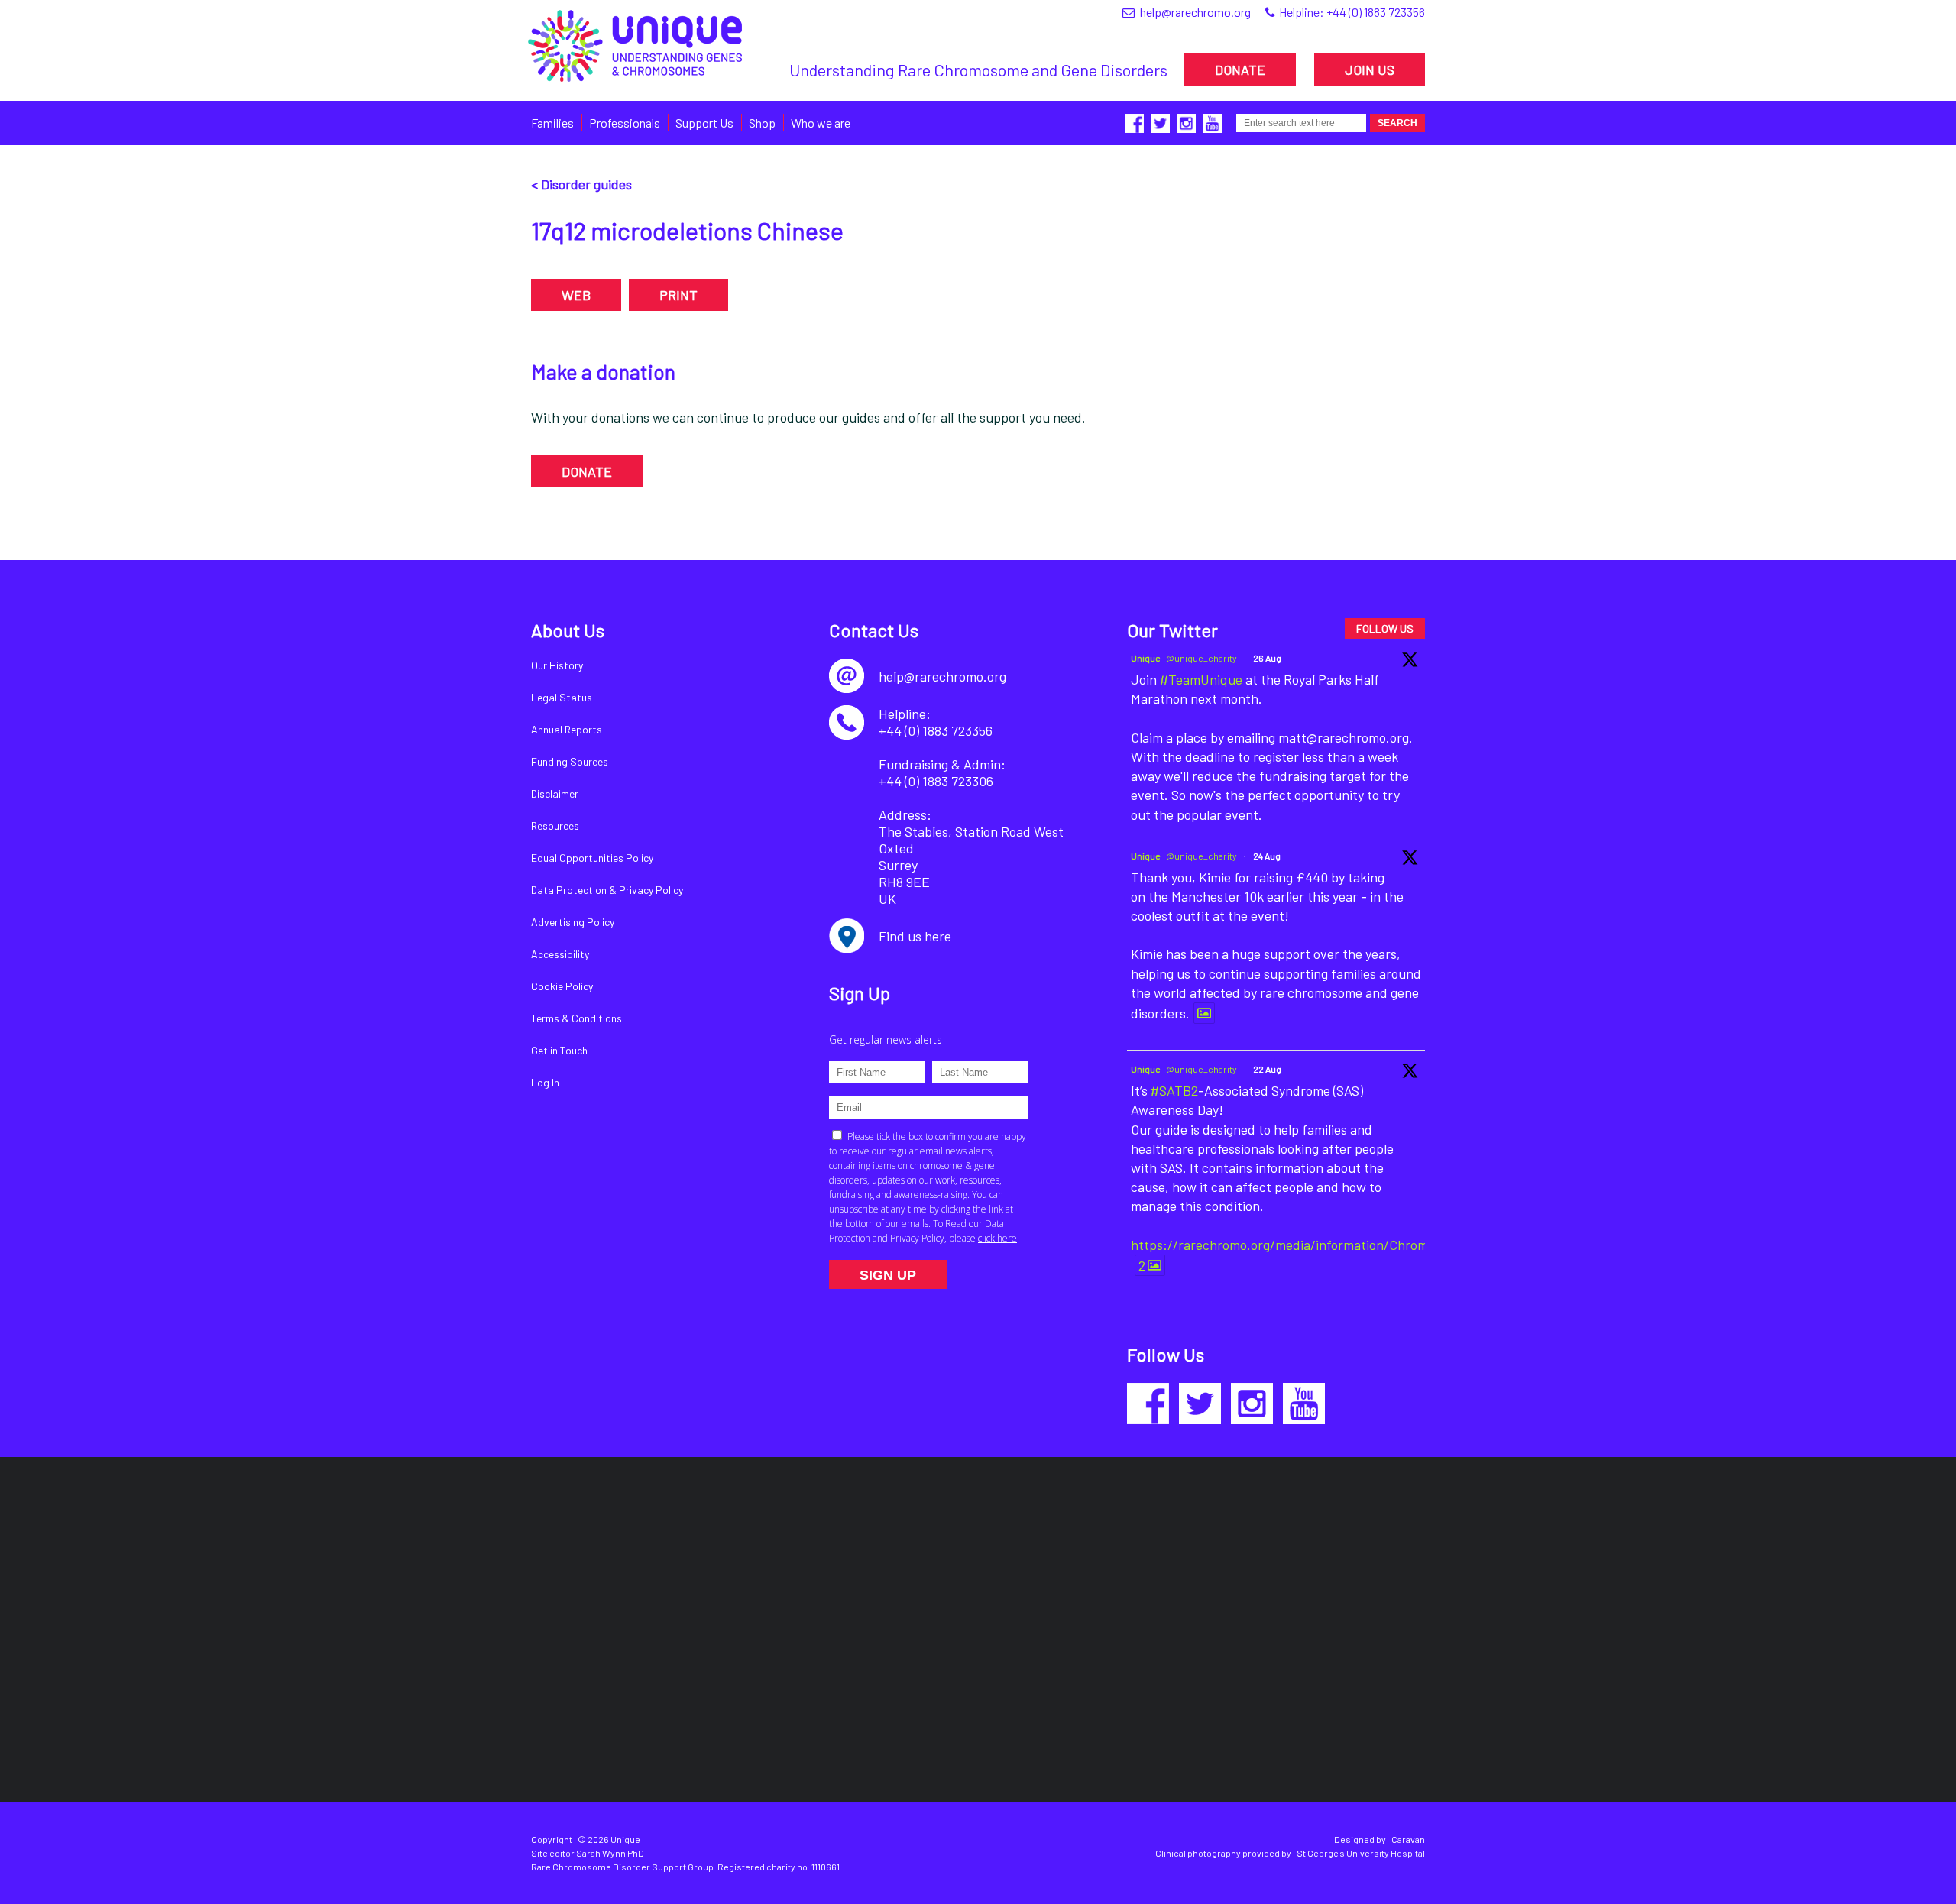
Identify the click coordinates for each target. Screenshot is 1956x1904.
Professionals (625, 123)
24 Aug (1267, 856)
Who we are (821, 123)
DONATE (1240, 70)
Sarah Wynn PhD (610, 1853)
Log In (545, 1082)
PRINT (678, 295)
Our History (557, 665)
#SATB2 (1174, 1090)
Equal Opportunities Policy (592, 858)
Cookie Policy (562, 986)
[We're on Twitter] (1200, 1404)
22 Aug (1267, 1069)
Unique (1146, 658)
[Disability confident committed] (903, 1700)
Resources (555, 826)
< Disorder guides (581, 184)
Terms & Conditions (576, 1018)
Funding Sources (570, 761)
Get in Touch (559, 1050)
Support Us (704, 123)
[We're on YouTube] (1304, 1404)
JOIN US (1370, 70)
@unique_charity (1201, 658)
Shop (762, 123)
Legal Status (562, 697)
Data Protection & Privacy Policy (607, 890)
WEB (576, 295)
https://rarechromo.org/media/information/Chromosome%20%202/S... (1341, 1245)
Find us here (915, 936)
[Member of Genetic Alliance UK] (1344, 1565)
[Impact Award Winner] (1166, 1564)
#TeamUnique (1201, 679)
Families (552, 123)
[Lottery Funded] (593, 1565)
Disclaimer (555, 793)
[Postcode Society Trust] (758, 1564)
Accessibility (560, 954)
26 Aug (1267, 658)
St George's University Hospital (1361, 1853)
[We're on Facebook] (1148, 1404)
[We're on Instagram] (1252, 1404)
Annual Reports (567, 729)
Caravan (1408, 1839)
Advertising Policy (573, 922)
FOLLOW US (1385, 628)
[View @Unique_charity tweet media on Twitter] (1204, 1013)
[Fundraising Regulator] (965, 1564)
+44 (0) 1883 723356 (1376, 12)
